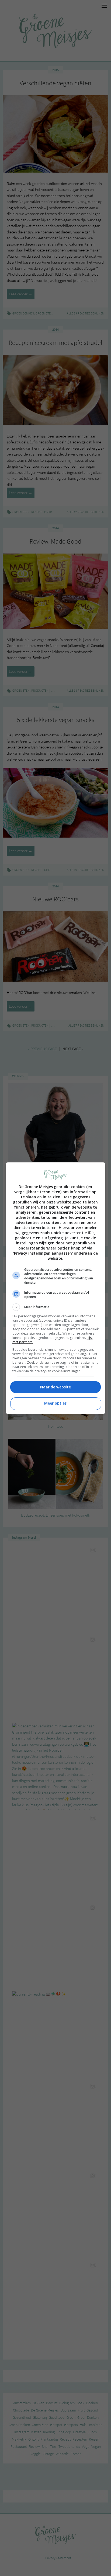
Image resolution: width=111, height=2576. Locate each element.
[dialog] (56, 1288)
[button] (56, 1307)
